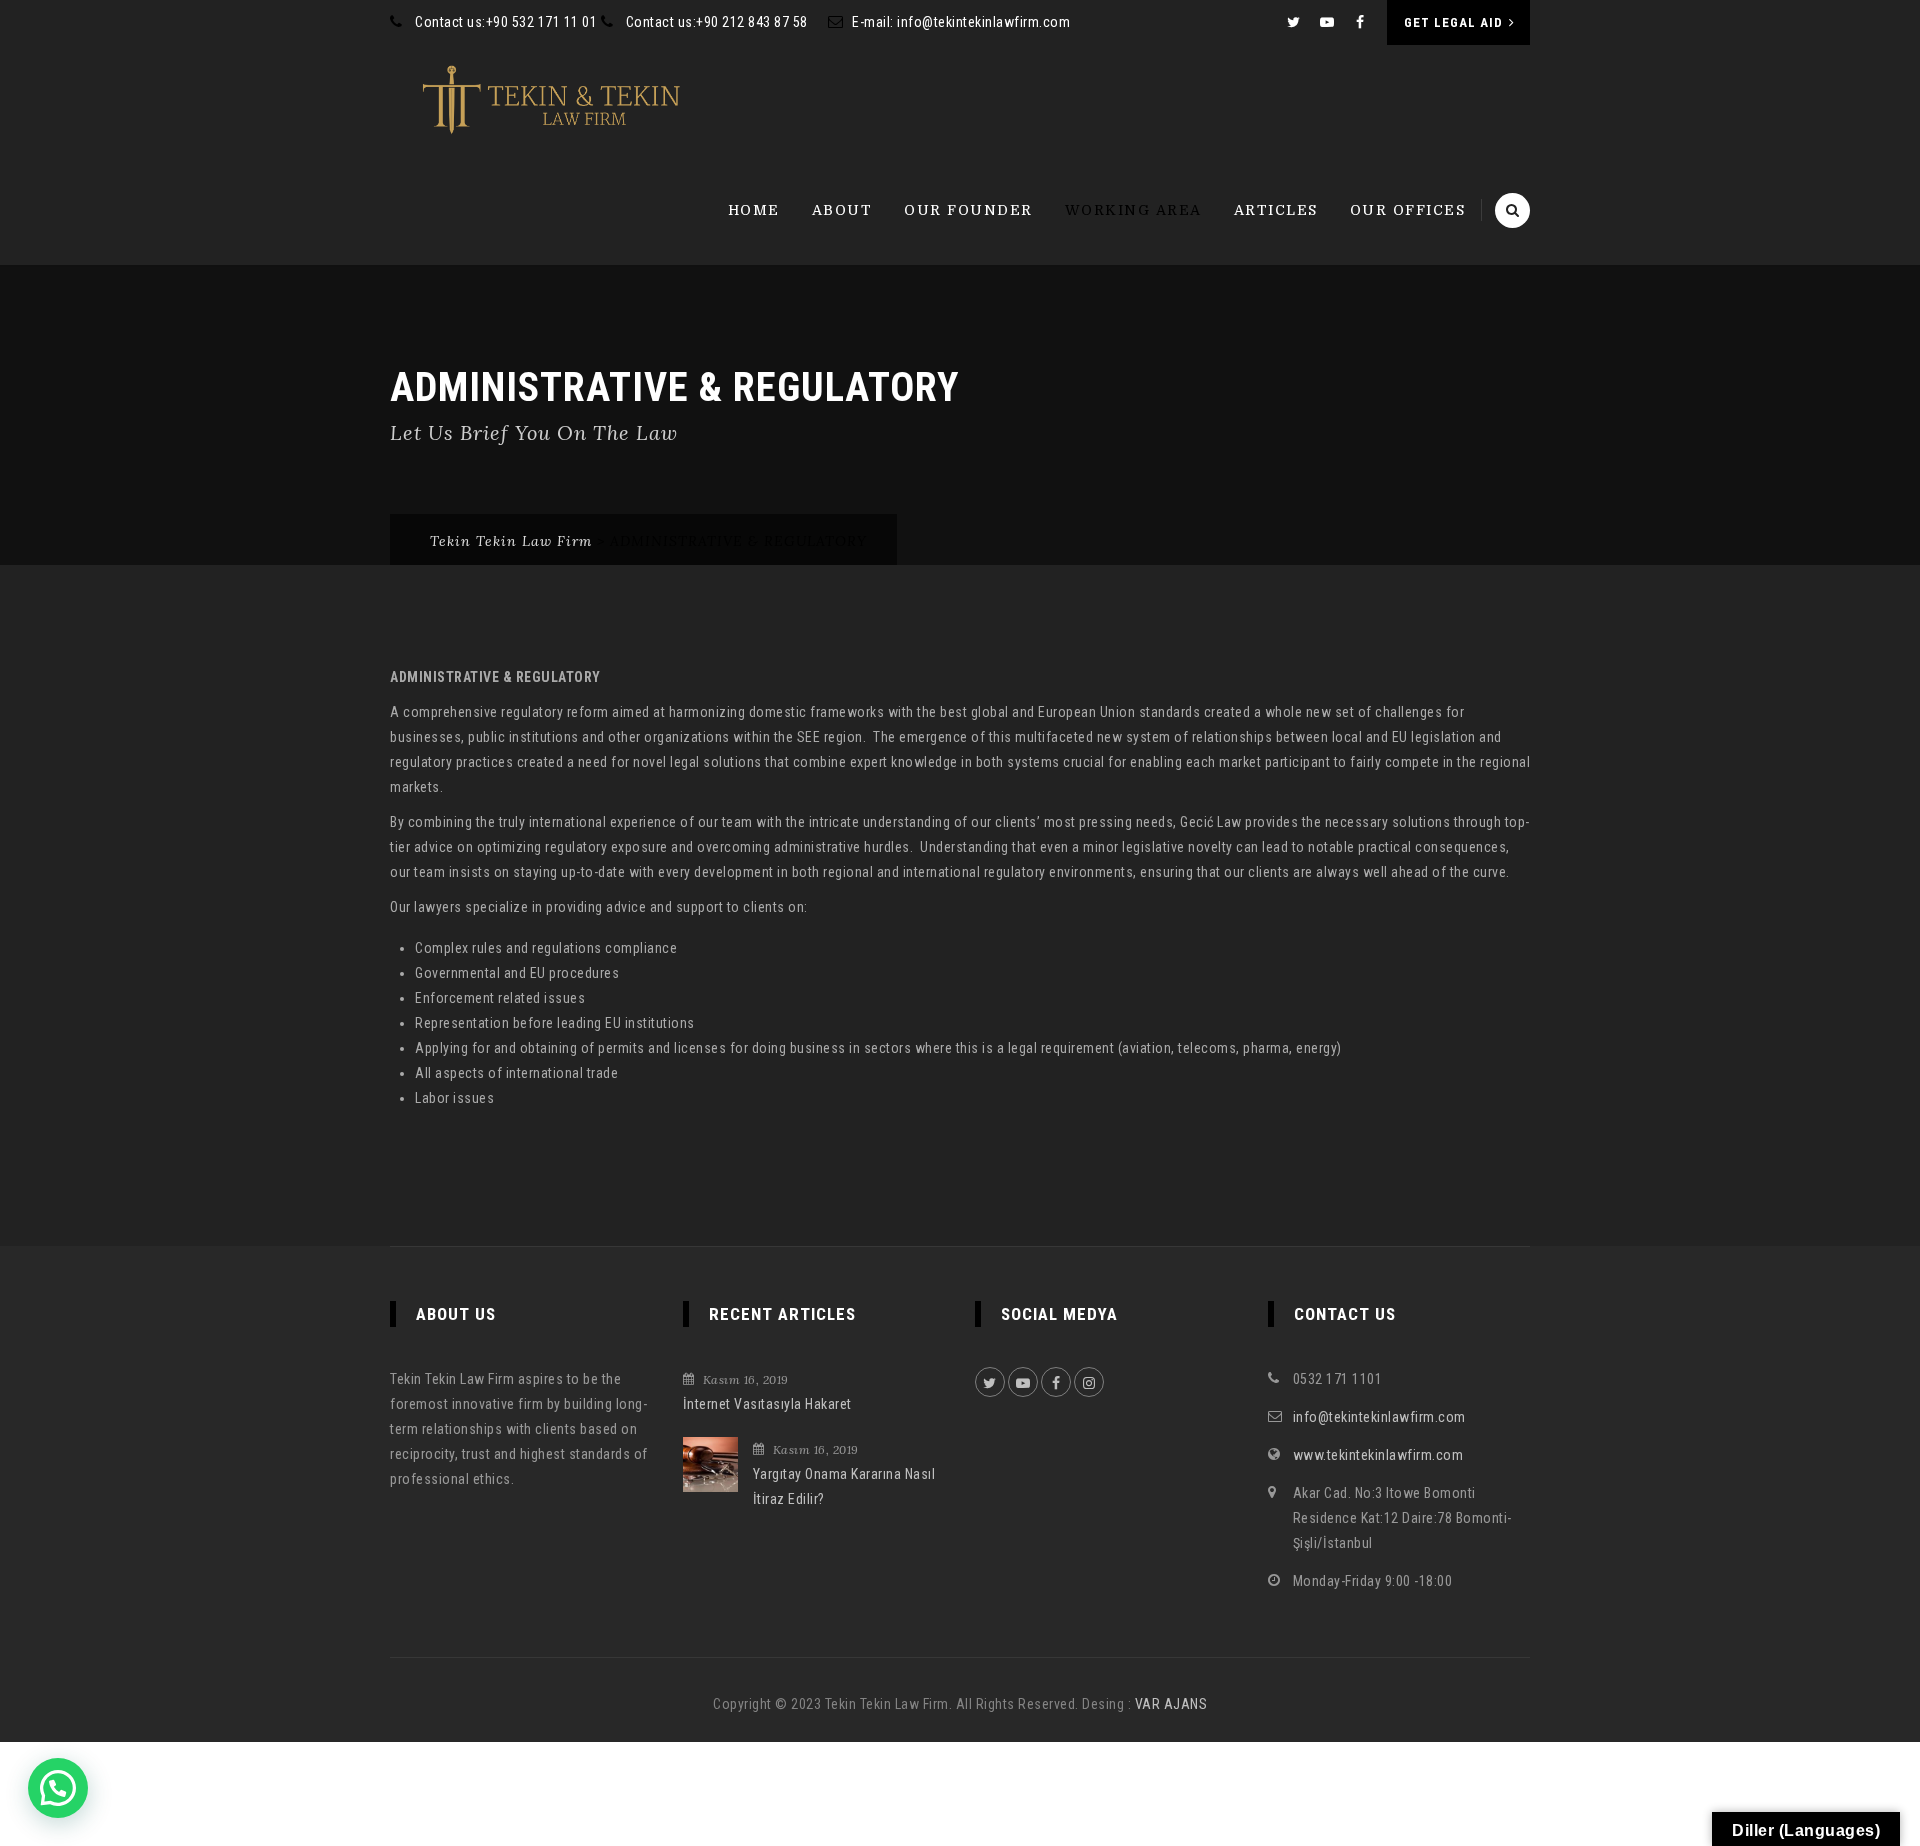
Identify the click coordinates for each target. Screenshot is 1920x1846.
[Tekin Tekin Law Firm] (551, 100)
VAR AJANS (1171, 1704)
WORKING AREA (1133, 210)
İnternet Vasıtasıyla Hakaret (767, 1404)
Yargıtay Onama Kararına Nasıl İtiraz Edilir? (844, 1486)
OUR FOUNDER (968, 210)
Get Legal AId (1453, 22)
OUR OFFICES (1408, 210)
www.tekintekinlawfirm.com (1378, 1455)
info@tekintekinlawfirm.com (983, 22)
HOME (754, 210)
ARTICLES (1276, 210)
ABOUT (842, 210)
